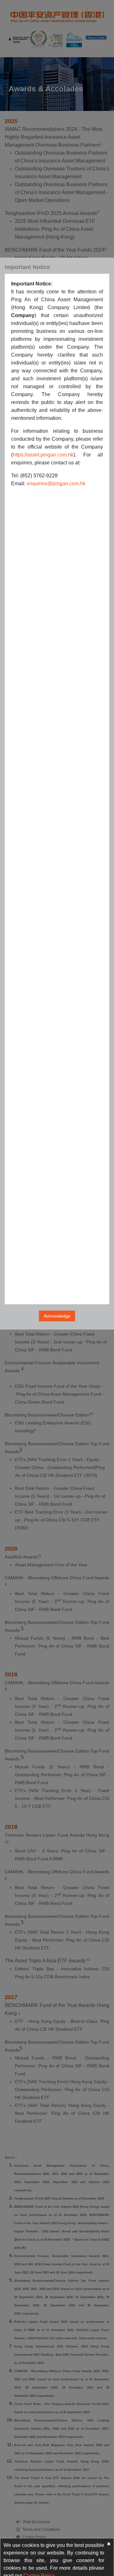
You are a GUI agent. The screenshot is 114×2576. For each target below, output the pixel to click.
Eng (80, 10)
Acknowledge (57, 1316)
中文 (94, 10)
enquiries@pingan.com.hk (56, 483)
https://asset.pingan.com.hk (43, 455)
